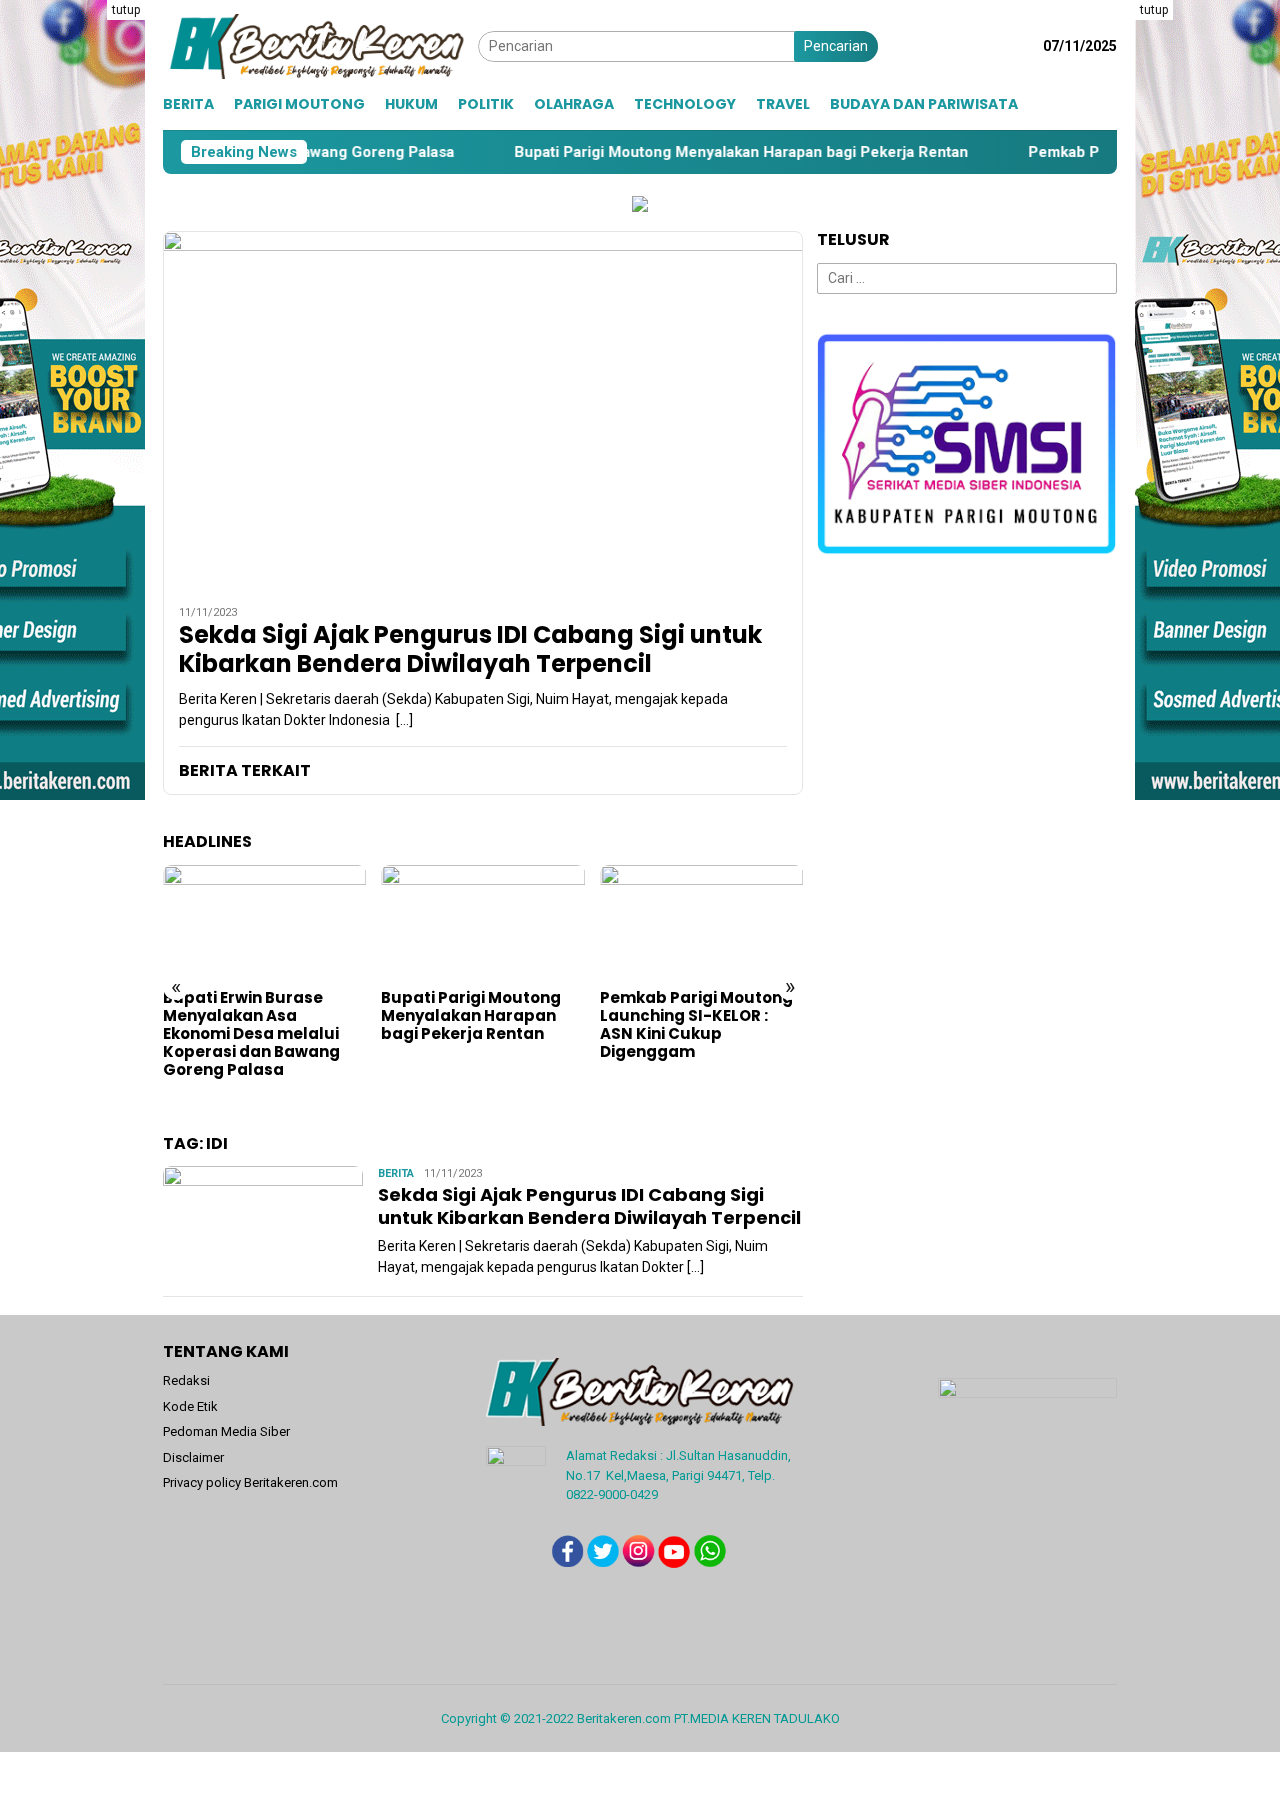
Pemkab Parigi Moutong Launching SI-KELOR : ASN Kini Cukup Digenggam (696, 1025)
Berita (396, 1173)
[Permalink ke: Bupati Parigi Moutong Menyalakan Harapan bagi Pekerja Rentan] (482, 922)
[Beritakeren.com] (320, 45)
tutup (126, 10)
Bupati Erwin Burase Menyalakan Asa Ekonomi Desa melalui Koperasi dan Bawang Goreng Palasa (251, 1034)
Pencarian (836, 46)
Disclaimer (193, 1457)
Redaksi (186, 1380)
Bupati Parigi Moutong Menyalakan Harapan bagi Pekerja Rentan (657, 152)
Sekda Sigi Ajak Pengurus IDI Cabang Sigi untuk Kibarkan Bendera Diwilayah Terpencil (470, 650)
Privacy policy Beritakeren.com (250, 1482)
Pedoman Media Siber (226, 1431)
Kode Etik (190, 1406)
